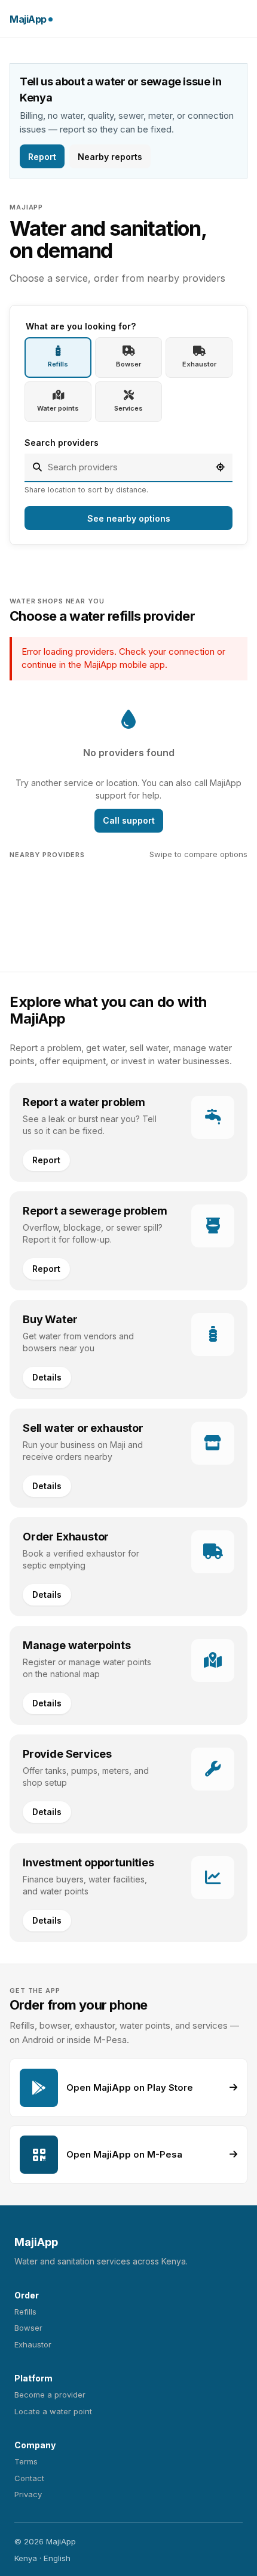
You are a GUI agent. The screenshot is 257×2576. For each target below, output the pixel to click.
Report (42, 157)
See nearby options (129, 518)
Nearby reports (110, 157)
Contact (29, 2478)
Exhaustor (33, 2344)
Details (47, 1377)
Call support (129, 820)
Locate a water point (53, 2411)
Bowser (28, 2328)
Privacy (28, 2494)
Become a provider (50, 2395)
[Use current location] (220, 467)
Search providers (62, 443)
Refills (25, 2312)
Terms (26, 2461)
